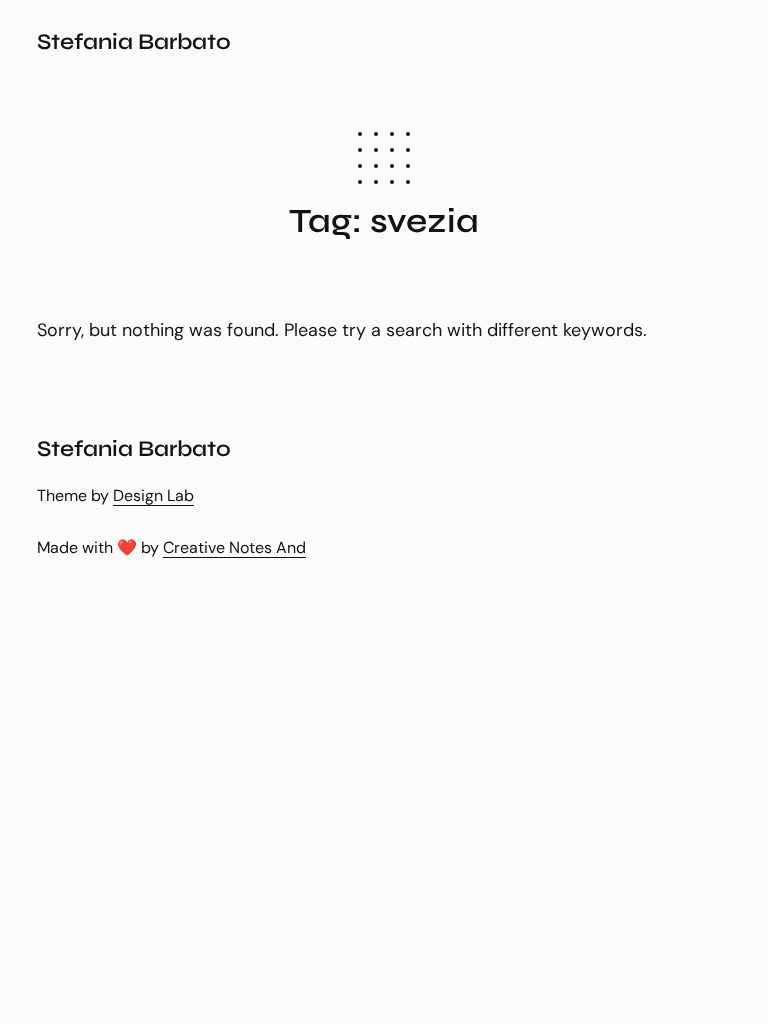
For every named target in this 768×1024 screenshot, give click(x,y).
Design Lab (153, 495)
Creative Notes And (234, 547)
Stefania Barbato (134, 41)
